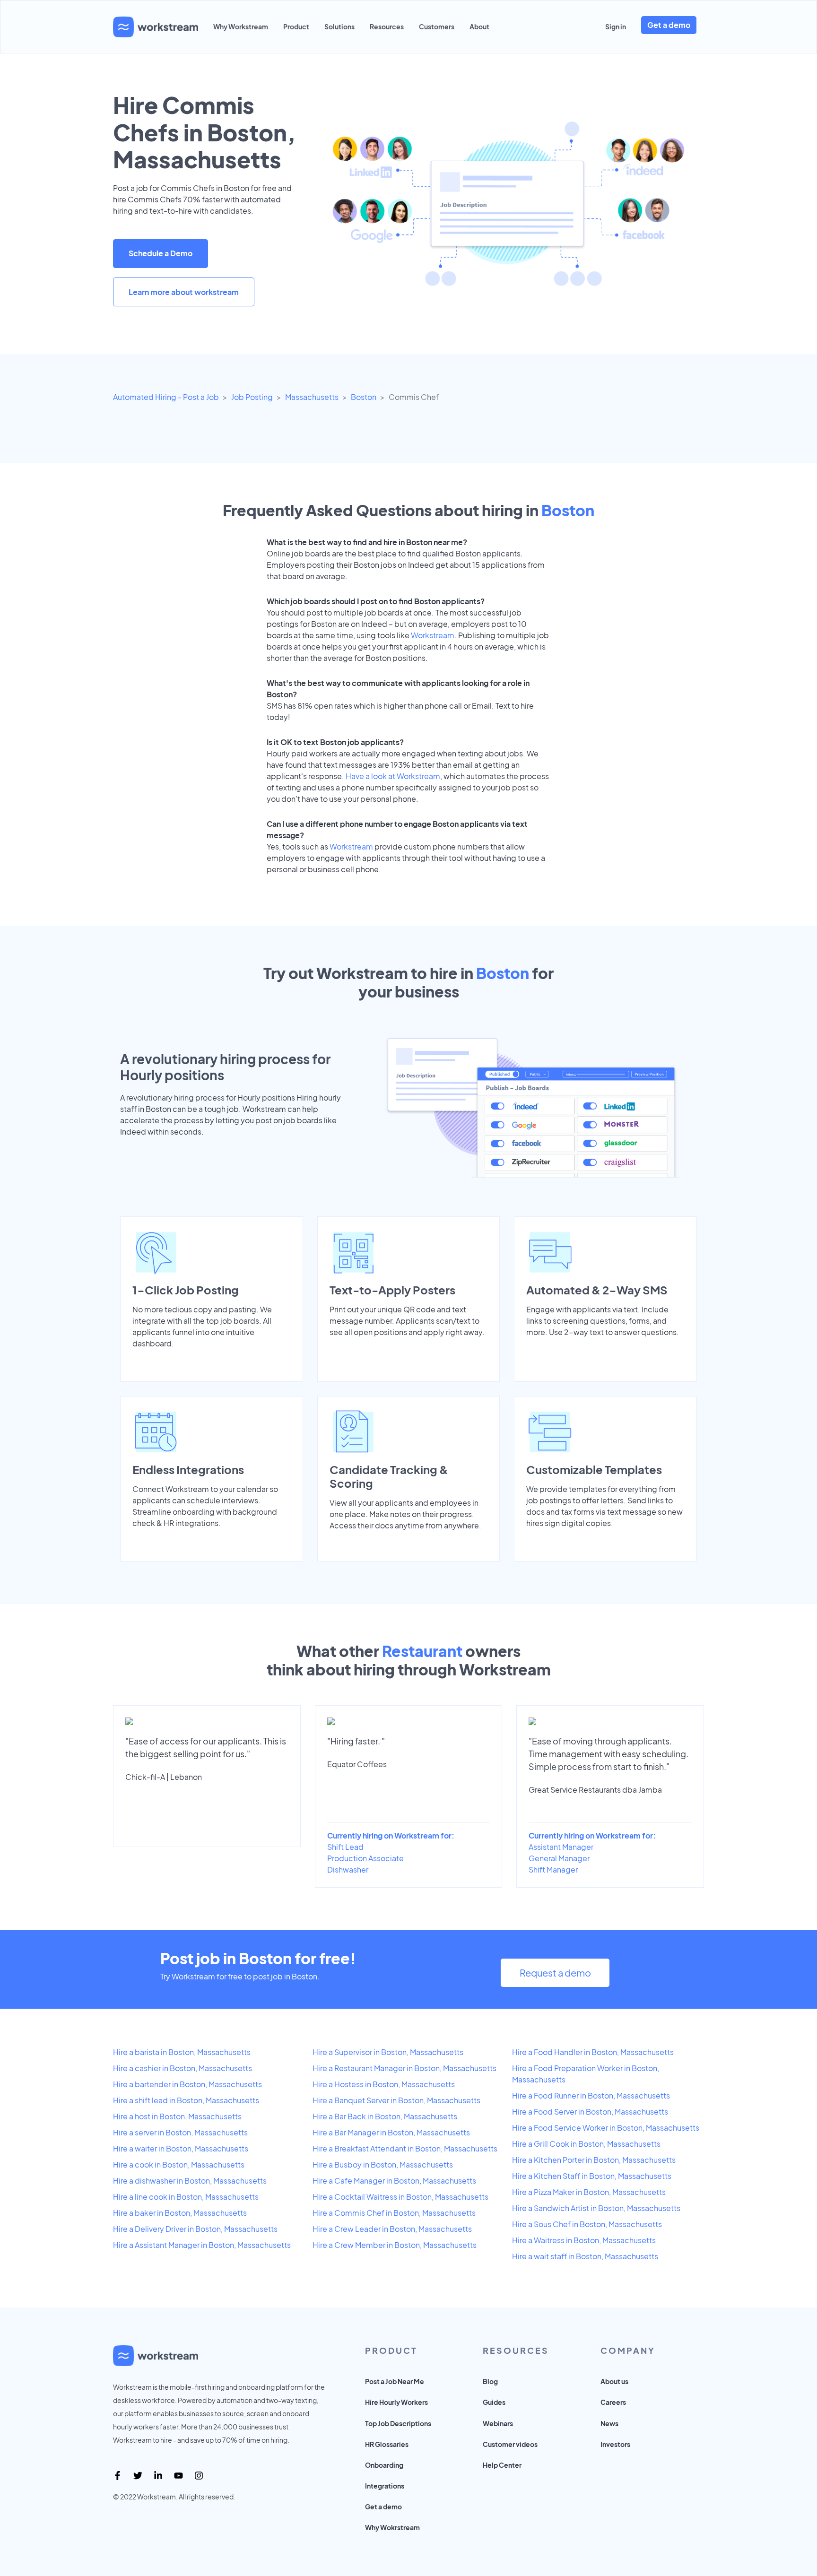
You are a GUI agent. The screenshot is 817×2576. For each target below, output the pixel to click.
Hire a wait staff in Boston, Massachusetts (585, 2256)
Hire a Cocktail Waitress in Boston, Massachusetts (400, 2197)
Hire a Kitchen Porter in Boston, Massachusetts (594, 2160)
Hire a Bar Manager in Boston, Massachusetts (391, 2132)
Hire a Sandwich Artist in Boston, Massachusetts (596, 2208)
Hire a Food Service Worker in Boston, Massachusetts (606, 2128)
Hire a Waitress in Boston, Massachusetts (584, 2240)
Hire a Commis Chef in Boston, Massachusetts (394, 2213)
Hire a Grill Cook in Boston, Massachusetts (586, 2144)
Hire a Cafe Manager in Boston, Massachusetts (394, 2181)
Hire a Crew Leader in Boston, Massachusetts (392, 2229)
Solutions (339, 26)
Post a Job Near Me (395, 2381)
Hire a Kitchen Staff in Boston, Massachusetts (592, 2176)
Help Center (502, 2465)
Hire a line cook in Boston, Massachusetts (186, 2197)
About (479, 26)
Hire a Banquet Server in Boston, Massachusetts (396, 2100)
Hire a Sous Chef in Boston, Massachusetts (587, 2224)
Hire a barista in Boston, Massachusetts (182, 2052)
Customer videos (510, 2444)
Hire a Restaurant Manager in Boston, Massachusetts (404, 2068)
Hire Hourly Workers (396, 2402)
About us (614, 2381)
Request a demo (555, 1973)
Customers (437, 26)
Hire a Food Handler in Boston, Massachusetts (593, 2052)
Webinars (498, 2423)
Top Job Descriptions (398, 2423)
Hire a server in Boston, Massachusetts (180, 2132)
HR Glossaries (387, 2444)
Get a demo (669, 25)
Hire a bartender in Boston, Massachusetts (187, 2084)
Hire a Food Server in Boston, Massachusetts (590, 2112)
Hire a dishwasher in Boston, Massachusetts (190, 2181)
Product (296, 26)
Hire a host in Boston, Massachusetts (177, 2116)
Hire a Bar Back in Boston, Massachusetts (385, 2116)
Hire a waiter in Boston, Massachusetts (181, 2148)
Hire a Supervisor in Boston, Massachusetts (388, 2052)
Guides (494, 2402)
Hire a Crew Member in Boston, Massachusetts (395, 2245)
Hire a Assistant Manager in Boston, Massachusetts (202, 2245)
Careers (613, 2402)
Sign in (616, 26)
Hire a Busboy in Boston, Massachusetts (383, 2164)
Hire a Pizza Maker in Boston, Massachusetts (589, 2192)
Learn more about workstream (184, 292)
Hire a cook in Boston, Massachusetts (179, 2164)
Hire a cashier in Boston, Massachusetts (183, 2068)
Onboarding (384, 2465)
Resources (387, 26)
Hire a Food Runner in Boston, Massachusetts (591, 2095)
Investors (615, 2444)
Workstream (433, 635)
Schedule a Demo (161, 253)
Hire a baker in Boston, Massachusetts (180, 2213)
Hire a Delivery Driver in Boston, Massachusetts (195, 2229)
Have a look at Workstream (393, 776)
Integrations (385, 2486)
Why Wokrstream (392, 2527)
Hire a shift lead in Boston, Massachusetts (186, 2100)
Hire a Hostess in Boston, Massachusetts (384, 2084)
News (609, 2423)
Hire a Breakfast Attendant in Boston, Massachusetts (405, 2148)
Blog (490, 2381)
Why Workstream (241, 26)
